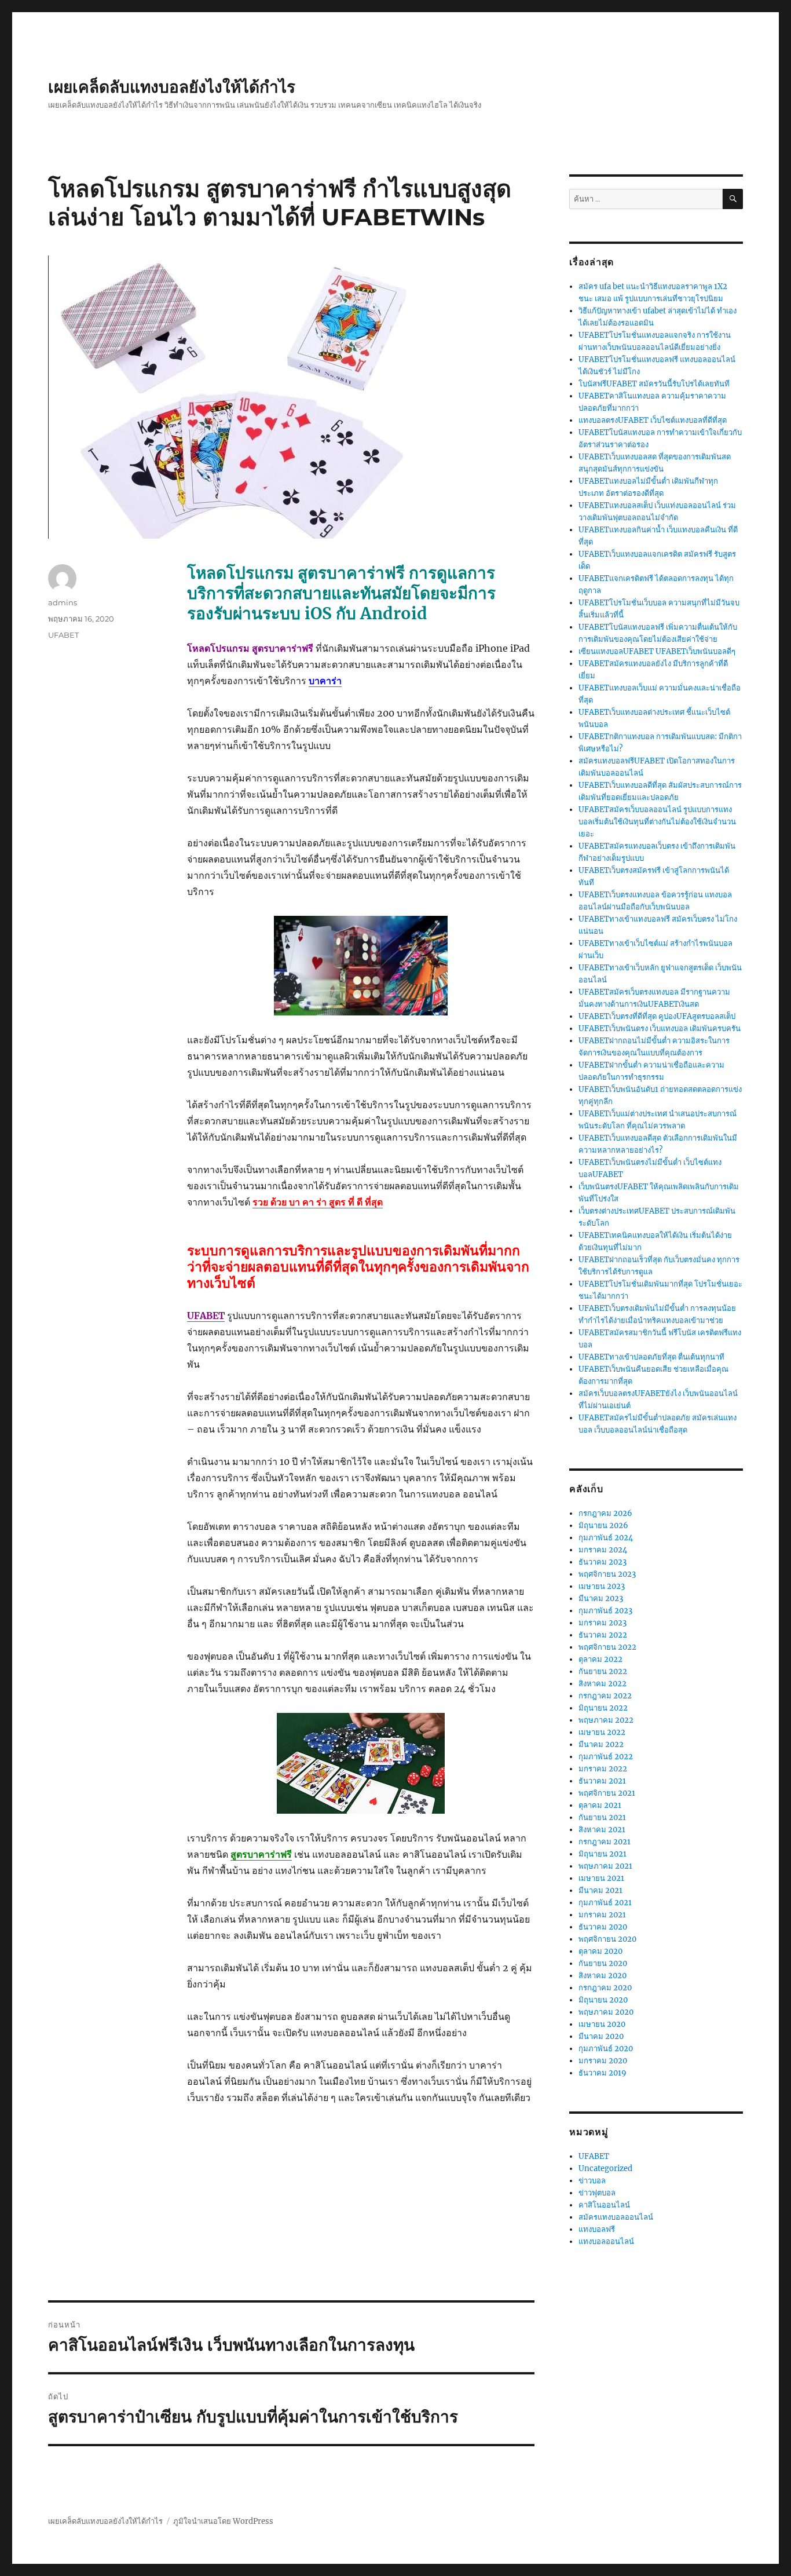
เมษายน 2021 (601, 1878)
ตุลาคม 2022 (600, 1659)
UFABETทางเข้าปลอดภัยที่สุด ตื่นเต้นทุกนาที (651, 1357)
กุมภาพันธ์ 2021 (605, 1903)
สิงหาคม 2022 (603, 1684)
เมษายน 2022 (602, 1732)
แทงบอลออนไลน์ (606, 2241)
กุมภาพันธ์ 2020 (606, 2049)
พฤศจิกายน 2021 (607, 1793)
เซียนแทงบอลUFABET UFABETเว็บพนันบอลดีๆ (657, 651)
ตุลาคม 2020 (600, 1951)
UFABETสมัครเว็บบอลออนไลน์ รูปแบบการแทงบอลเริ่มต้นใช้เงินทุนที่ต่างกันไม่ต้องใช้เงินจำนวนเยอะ (657, 822)
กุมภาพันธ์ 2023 (605, 1611)
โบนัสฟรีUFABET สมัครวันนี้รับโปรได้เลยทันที (654, 384)
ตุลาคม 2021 (600, 1805)
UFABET (63, 635)
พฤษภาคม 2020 (606, 2012)
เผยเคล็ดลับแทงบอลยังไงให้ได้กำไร (172, 87)
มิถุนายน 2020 (603, 2000)
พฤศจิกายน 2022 (607, 1647)
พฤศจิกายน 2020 (607, 1939)
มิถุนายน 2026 (603, 1525)
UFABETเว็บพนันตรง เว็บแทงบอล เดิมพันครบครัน (660, 1028)
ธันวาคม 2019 (603, 2073)
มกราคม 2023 (603, 1623)
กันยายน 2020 (603, 1963)
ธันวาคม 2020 (603, 1927)
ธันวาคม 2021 (602, 1781)
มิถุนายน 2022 (603, 1708)
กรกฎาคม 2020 (605, 1988)
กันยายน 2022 (603, 1671)
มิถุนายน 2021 (603, 1854)
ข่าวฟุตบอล (597, 2193)
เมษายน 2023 (602, 1586)
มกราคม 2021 (602, 1915)
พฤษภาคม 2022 (606, 1720)
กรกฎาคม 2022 (605, 1696)
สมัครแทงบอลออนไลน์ (616, 2217)
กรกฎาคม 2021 (605, 1842)
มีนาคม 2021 (600, 1890)
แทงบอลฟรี (597, 2229)
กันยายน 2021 (602, 1817)
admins (63, 602)
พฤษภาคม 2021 (605, 1866)
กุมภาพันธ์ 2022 (606, 1757)
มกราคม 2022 (603, 1769)
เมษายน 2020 (602, 2024)
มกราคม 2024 (603, 1550)
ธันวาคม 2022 (603, 1635)
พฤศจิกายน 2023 (607, 1574)
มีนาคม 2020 (601, 2036)
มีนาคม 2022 (601, 1744)
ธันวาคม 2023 (603, 1562)
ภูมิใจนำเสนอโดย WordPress (223, 2521)
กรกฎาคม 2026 (605, 1513)
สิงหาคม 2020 (603, 1976)
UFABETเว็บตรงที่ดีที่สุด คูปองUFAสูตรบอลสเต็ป (657, 1016)
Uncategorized (605, 2168)
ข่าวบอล (592, 2181)
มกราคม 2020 (603, 2061)
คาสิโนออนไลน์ (604, 2205)
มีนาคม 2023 (601, 1598)
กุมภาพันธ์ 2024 (606, 1538)
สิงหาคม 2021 (602, 1830)
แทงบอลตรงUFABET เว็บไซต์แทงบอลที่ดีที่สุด (653, 420)
